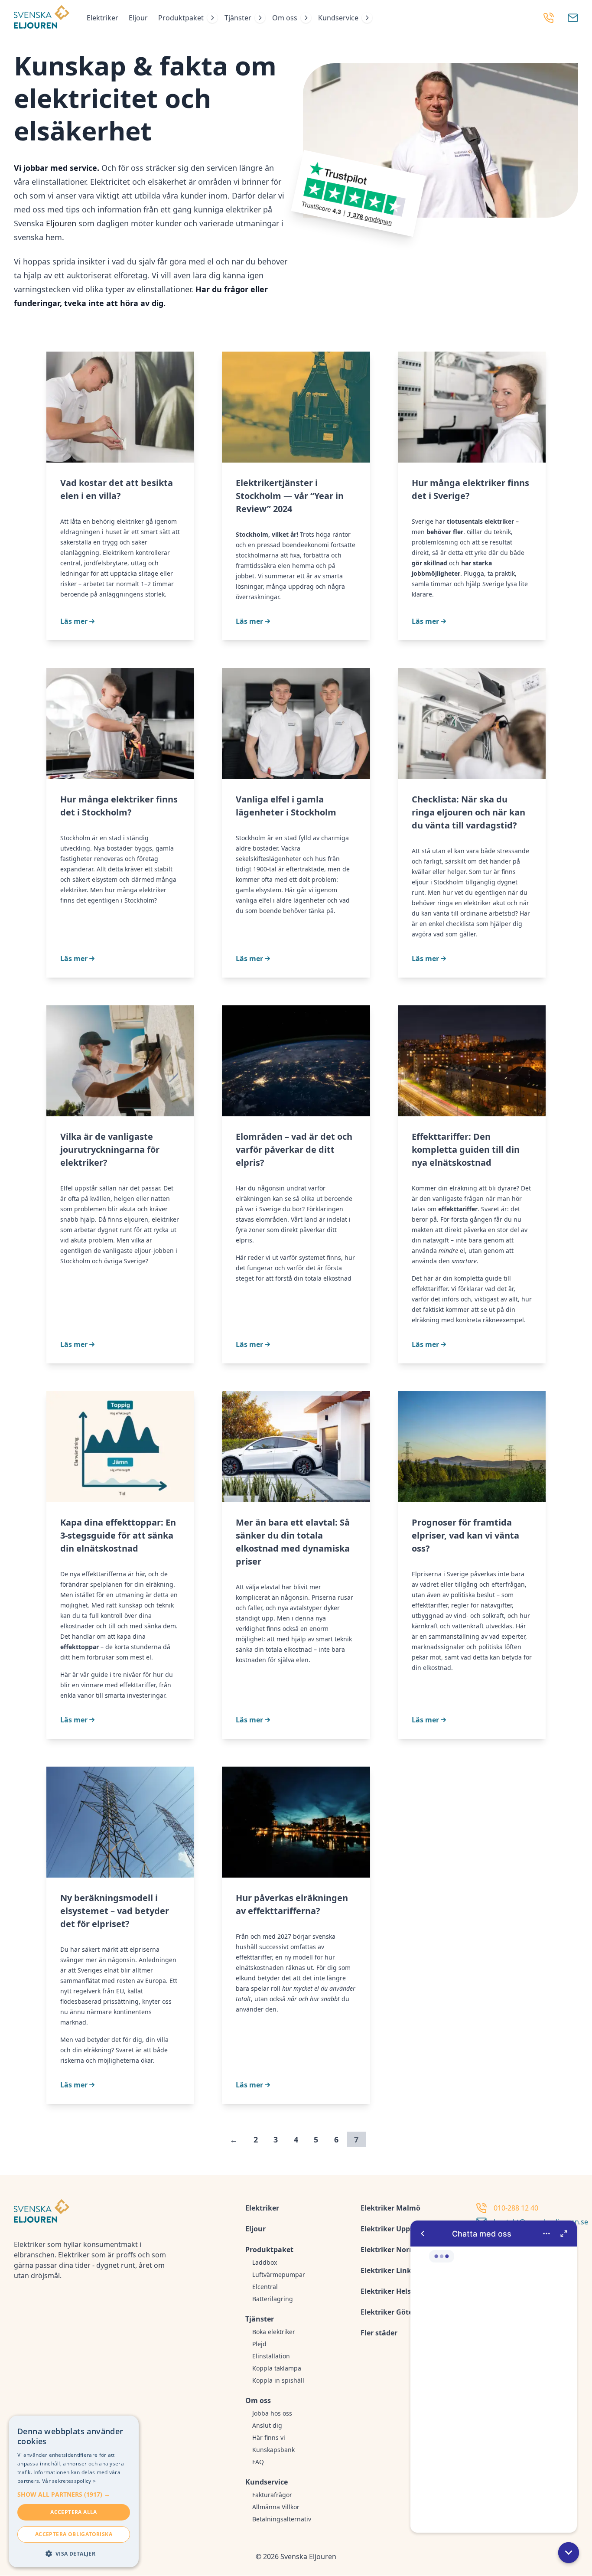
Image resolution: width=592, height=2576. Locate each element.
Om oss (285, 18)
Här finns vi (269, 2437)
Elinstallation (271, 2356)
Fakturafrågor (272, 2495)
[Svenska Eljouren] (42, 18)
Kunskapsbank (273, 2450)
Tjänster (238, 18)
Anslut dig (267, 2425)
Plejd (259, 2344)
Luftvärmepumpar (279, 2274)
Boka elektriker (274, 2332)
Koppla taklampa (277, 2368)
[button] (569, 2553)
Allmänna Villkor (276, 2507)
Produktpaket (181, 18)
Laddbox (265, 2262)
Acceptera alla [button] (74, 2512)
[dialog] (74, 2491)
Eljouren (61, 223)
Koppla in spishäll (278, 2380)
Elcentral (265, 2287)
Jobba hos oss (272, 2413)
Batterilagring (273, 2299)
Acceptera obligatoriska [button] (74, 2534)
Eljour (138, 18)
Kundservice (338, 18)
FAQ (258, 2462)
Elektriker (102, 18)
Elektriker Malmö (390, 2208)
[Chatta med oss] (494, 2377)
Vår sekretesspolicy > (69, 2481)
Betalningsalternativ (282, 2519)
